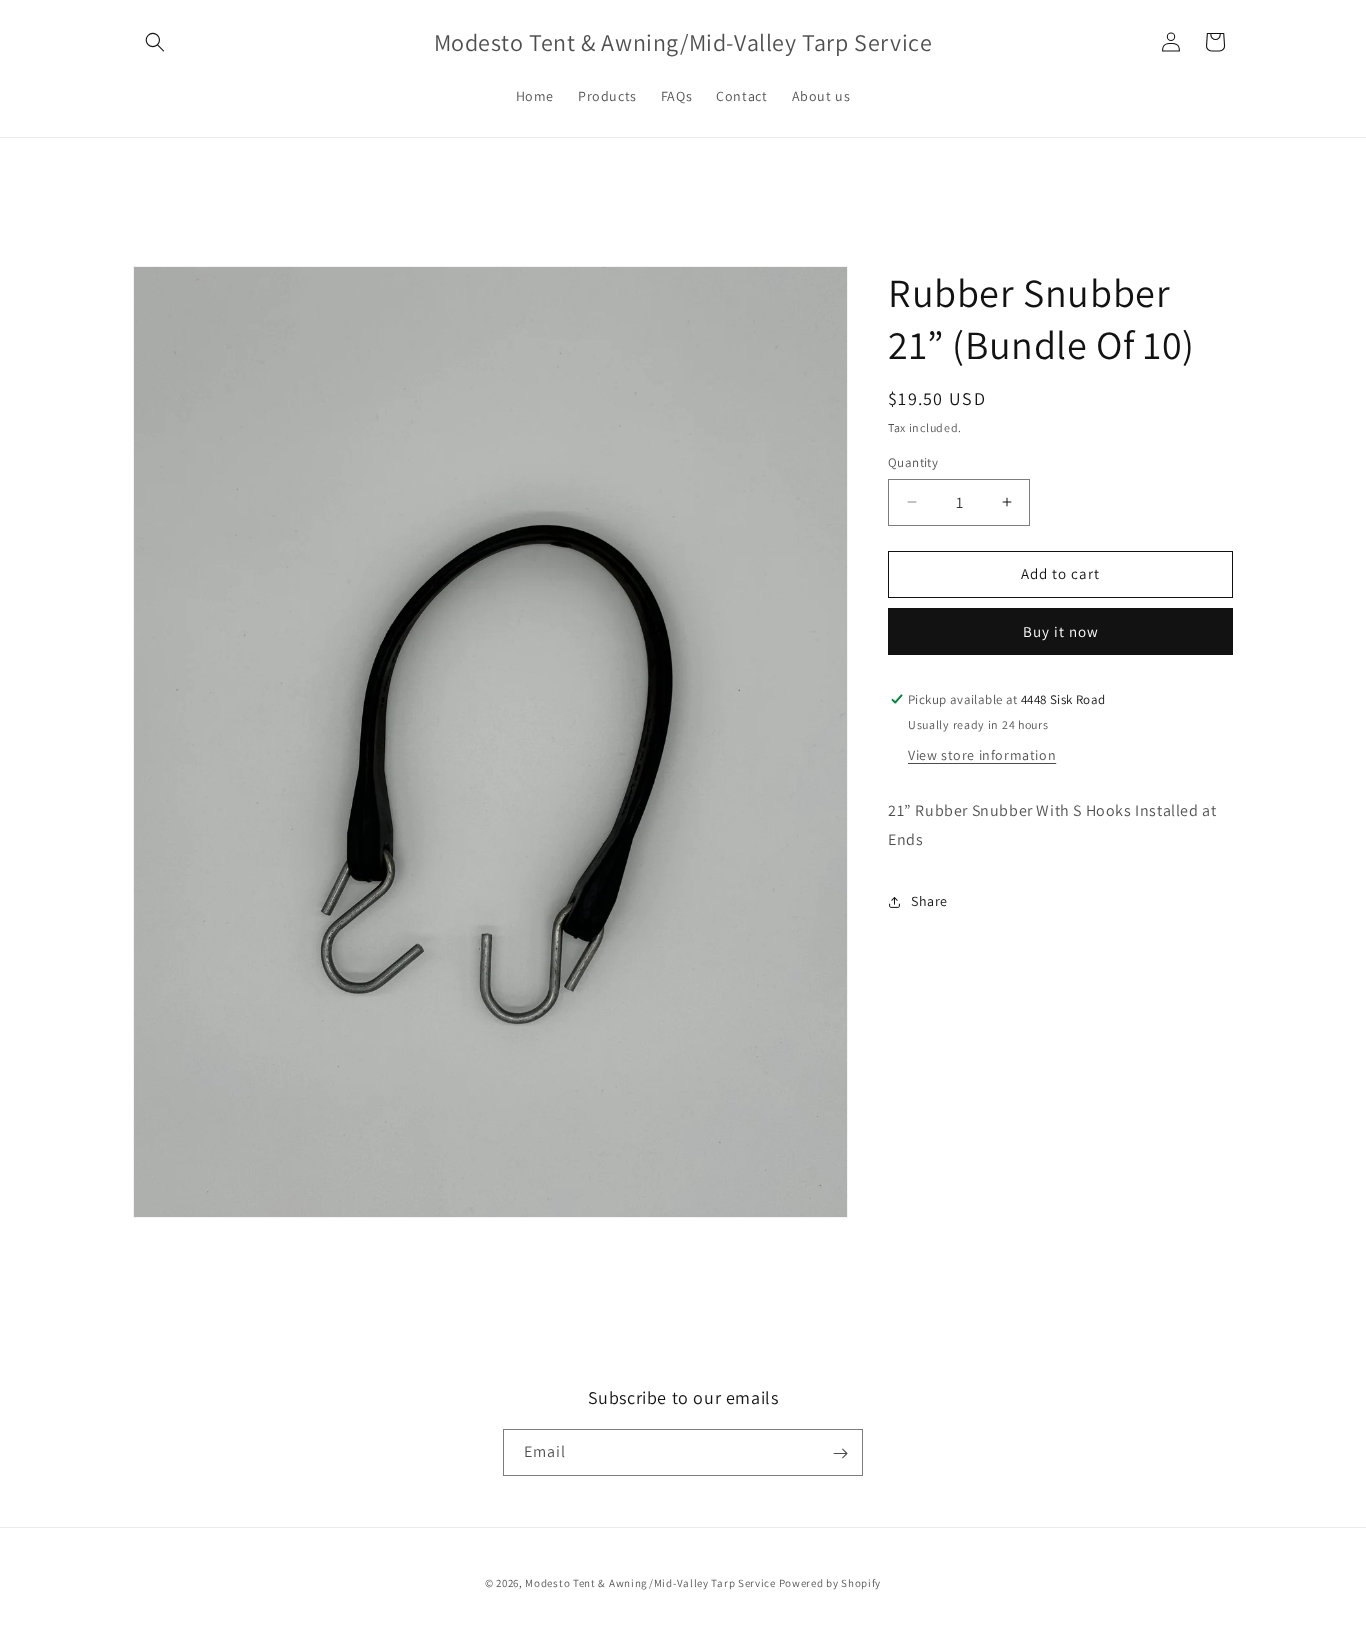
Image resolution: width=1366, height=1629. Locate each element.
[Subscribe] (840, 1453)
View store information (982, 755)
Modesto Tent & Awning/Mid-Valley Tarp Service (650, 1583)
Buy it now (1061, 631)
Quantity (913, 462)
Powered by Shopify (830, 1583)
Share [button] (929, 901)
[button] (155, 42)
